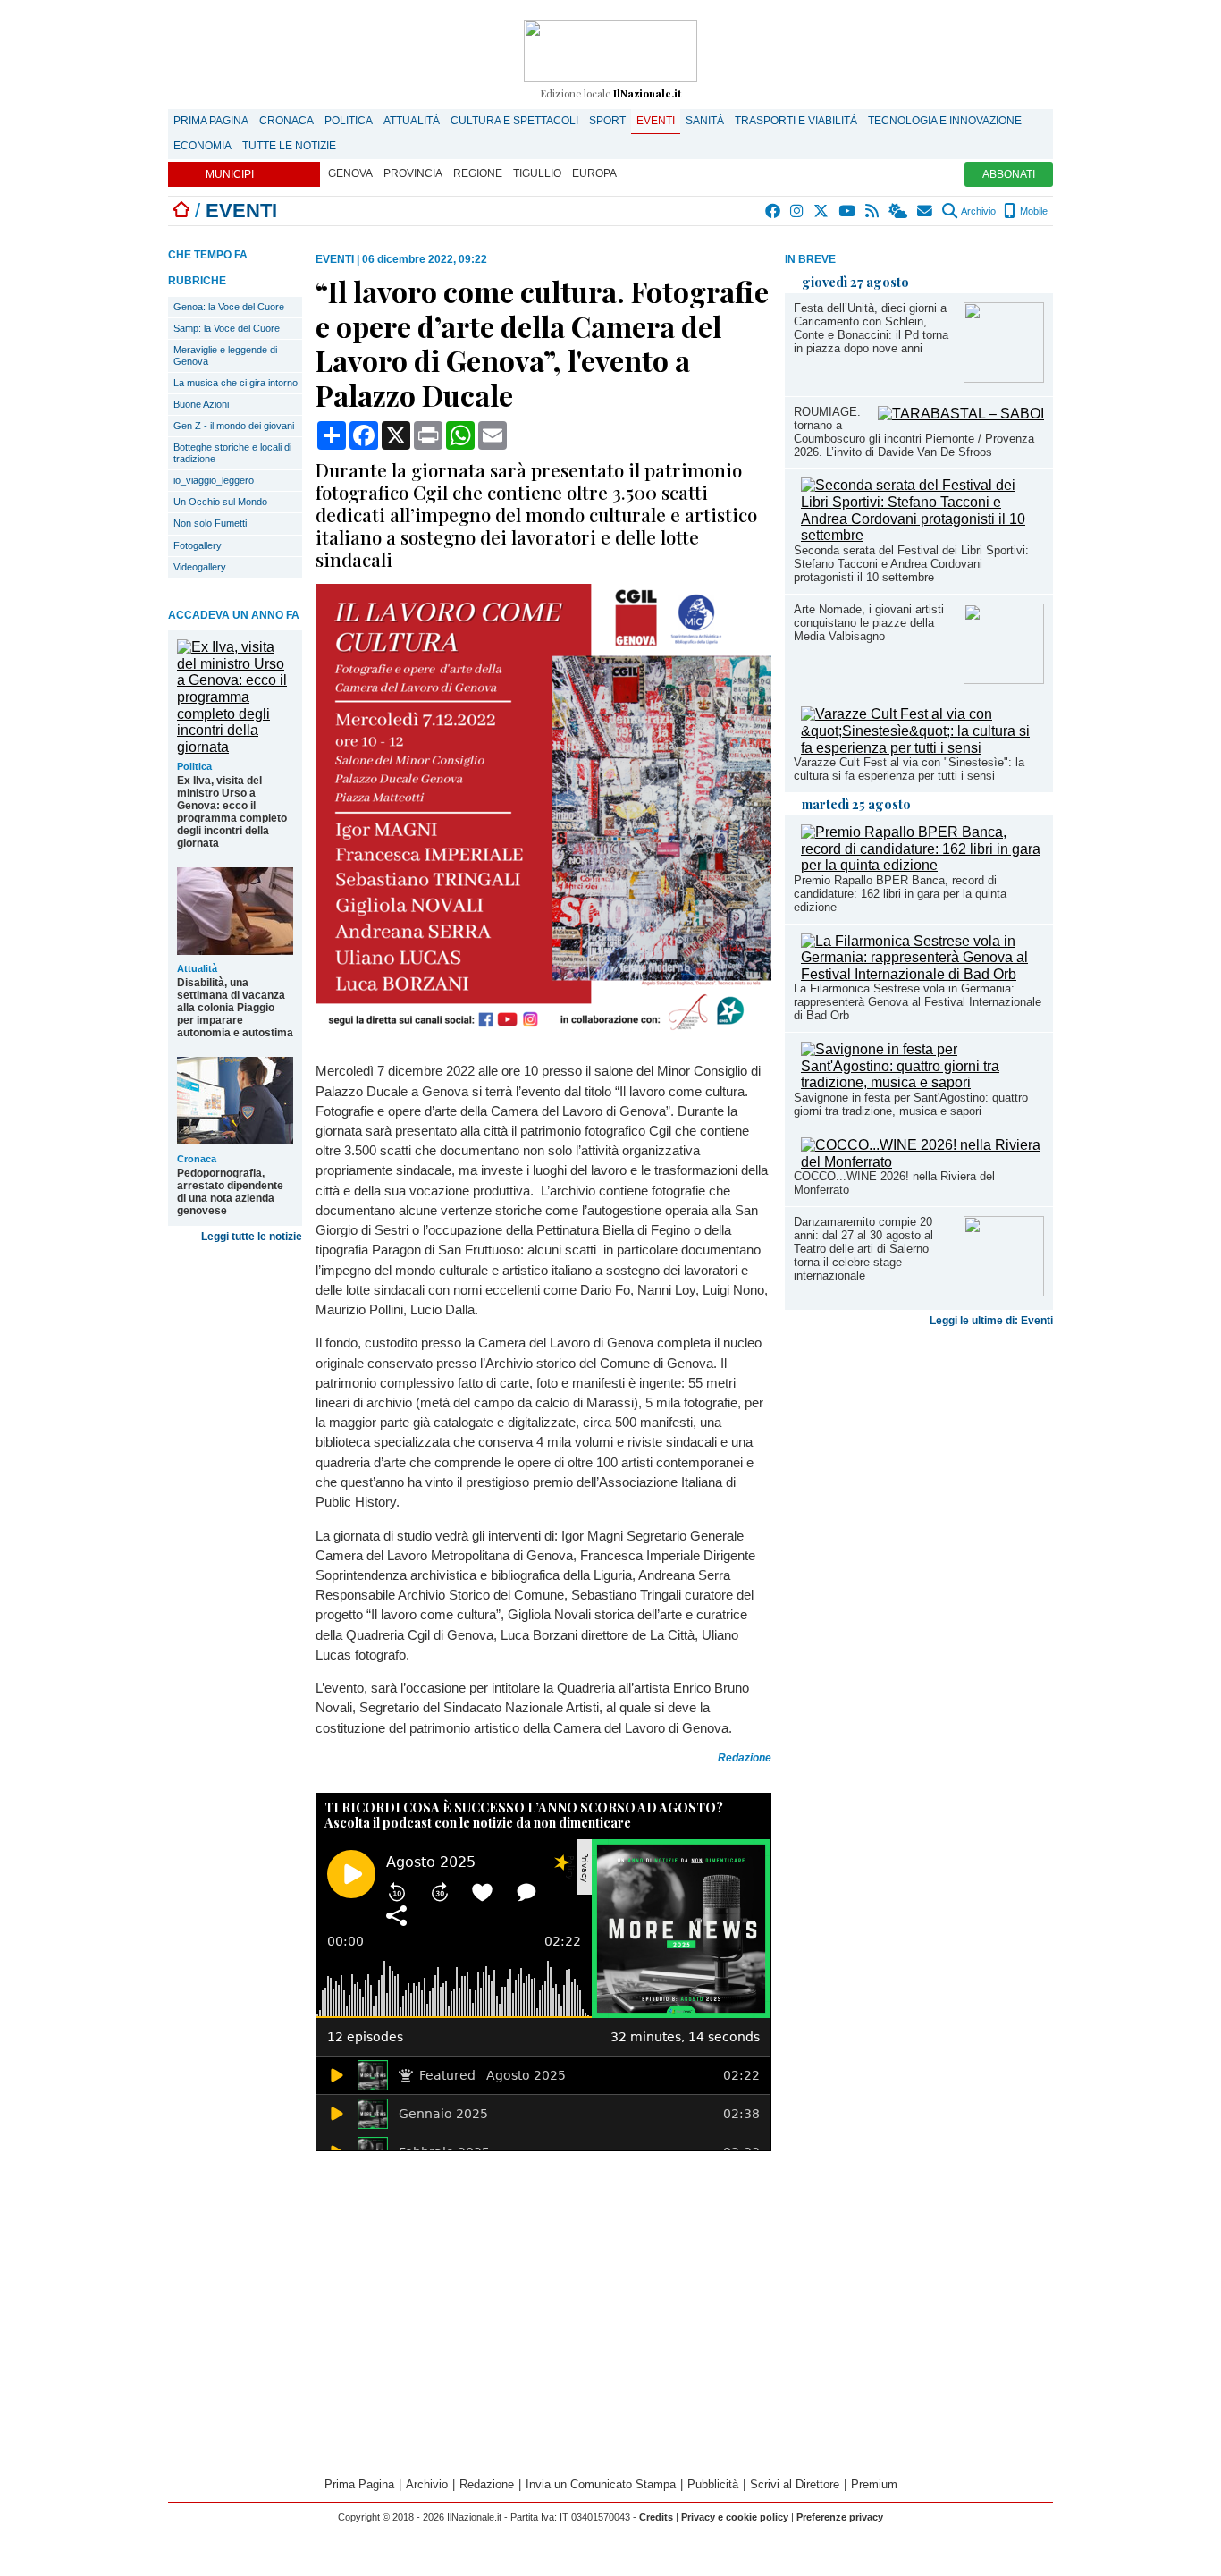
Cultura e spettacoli (514, 121)
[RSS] (873, 211)
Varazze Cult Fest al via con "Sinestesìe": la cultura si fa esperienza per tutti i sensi (909, 769)
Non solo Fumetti (210, 523)
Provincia (413, 173)
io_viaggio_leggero (214, 480)
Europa (594, 173)
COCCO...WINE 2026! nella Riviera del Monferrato (894, 1183)
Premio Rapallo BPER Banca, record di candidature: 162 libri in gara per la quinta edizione (900, 894)
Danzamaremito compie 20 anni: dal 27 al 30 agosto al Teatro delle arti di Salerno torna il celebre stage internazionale (863, 1249)
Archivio (977, 211)
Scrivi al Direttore (795, 2484)
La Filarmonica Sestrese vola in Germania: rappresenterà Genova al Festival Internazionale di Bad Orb (918, 1002)
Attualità (412, 121)
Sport (607, 121)
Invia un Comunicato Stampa (601, 2484)
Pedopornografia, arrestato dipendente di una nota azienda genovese (230, 1192)
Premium (874, 2484)
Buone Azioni (201, 404)
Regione (478, 173)
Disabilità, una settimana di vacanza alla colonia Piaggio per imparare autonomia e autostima (235, 1008)
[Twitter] (822, 211)
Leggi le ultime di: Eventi (991, 1321)
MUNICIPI (230, 174)
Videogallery (200, 567)
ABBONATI (1009, 174)
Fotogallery (198, 545)
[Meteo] (899, 211)
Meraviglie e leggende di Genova (225, 355)
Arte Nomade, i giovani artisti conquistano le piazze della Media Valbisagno (869, 623)
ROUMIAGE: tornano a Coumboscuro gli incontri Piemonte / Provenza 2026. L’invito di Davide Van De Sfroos (914, 432)
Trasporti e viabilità (796, 121)
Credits (656, 2517)
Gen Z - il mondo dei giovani (234, 426)
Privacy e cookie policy (735, 2517)
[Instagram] (798, 211)
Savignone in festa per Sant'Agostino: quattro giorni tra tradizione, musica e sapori (911, 1104)
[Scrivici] (926, 211)
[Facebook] (774, 211)
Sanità (705, 121)
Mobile (1032, 211)
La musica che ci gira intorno (236, 383)
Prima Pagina (211, 121)
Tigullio (537, 173)
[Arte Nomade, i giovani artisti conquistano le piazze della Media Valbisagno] (1004, 679)
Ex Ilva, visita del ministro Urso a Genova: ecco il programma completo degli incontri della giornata (232, 812)
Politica (349, 121)
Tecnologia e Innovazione (945, 121)
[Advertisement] (919, 1474)
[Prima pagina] (181, 211)
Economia (202, 146)
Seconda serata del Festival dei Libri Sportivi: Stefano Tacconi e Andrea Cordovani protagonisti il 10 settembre (911, 564)
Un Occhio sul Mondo (220, 502)
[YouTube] (848, 211)
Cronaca (286, 121)
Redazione (487, 2484)
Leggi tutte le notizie (252, 1237)
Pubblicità (713, 2484)
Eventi (656, 121)
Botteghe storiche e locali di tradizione (232, 453)
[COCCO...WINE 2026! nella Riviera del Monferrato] (922, 1162)
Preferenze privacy (840, 2517)
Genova (350, 173)
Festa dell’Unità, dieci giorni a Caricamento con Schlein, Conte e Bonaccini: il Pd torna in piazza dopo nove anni (871, 328)
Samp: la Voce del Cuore (227, 328)
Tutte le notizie (289, 146)
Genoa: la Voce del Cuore (229, 307)
